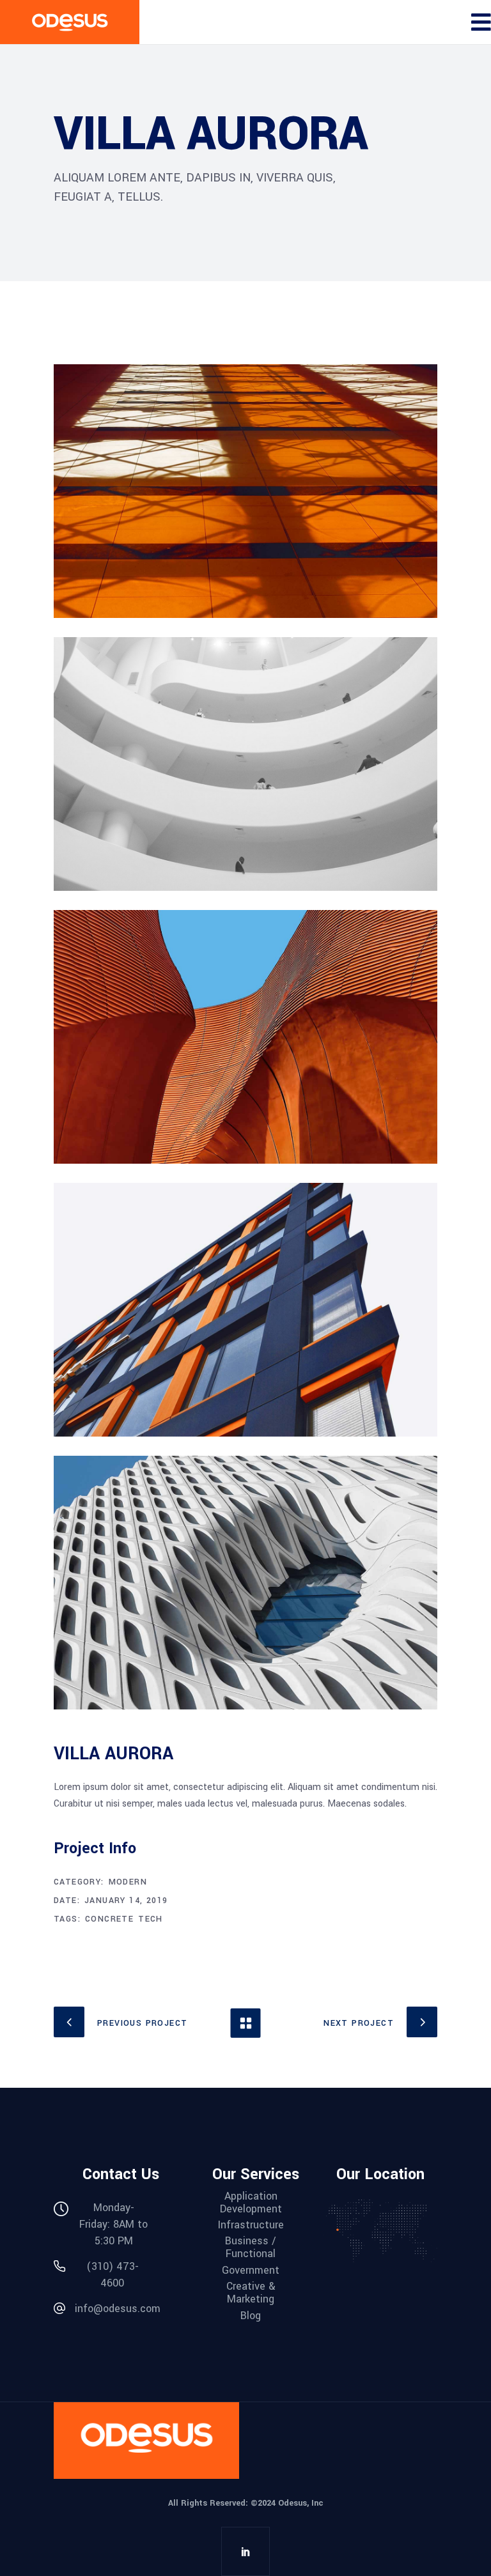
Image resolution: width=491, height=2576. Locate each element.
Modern (128, 1882)
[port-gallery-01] (245, 491)
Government (251, 2271)
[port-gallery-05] (245, 1583)
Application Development (251, 2203)
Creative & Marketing (251, 2293)
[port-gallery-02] (245, 764)
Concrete (109, 1919)
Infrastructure (251, 2225)
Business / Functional (251, 2248)
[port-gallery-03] (245, 1310)
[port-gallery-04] (245, 1037)
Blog (251, 2316)
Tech (151, 1919)
